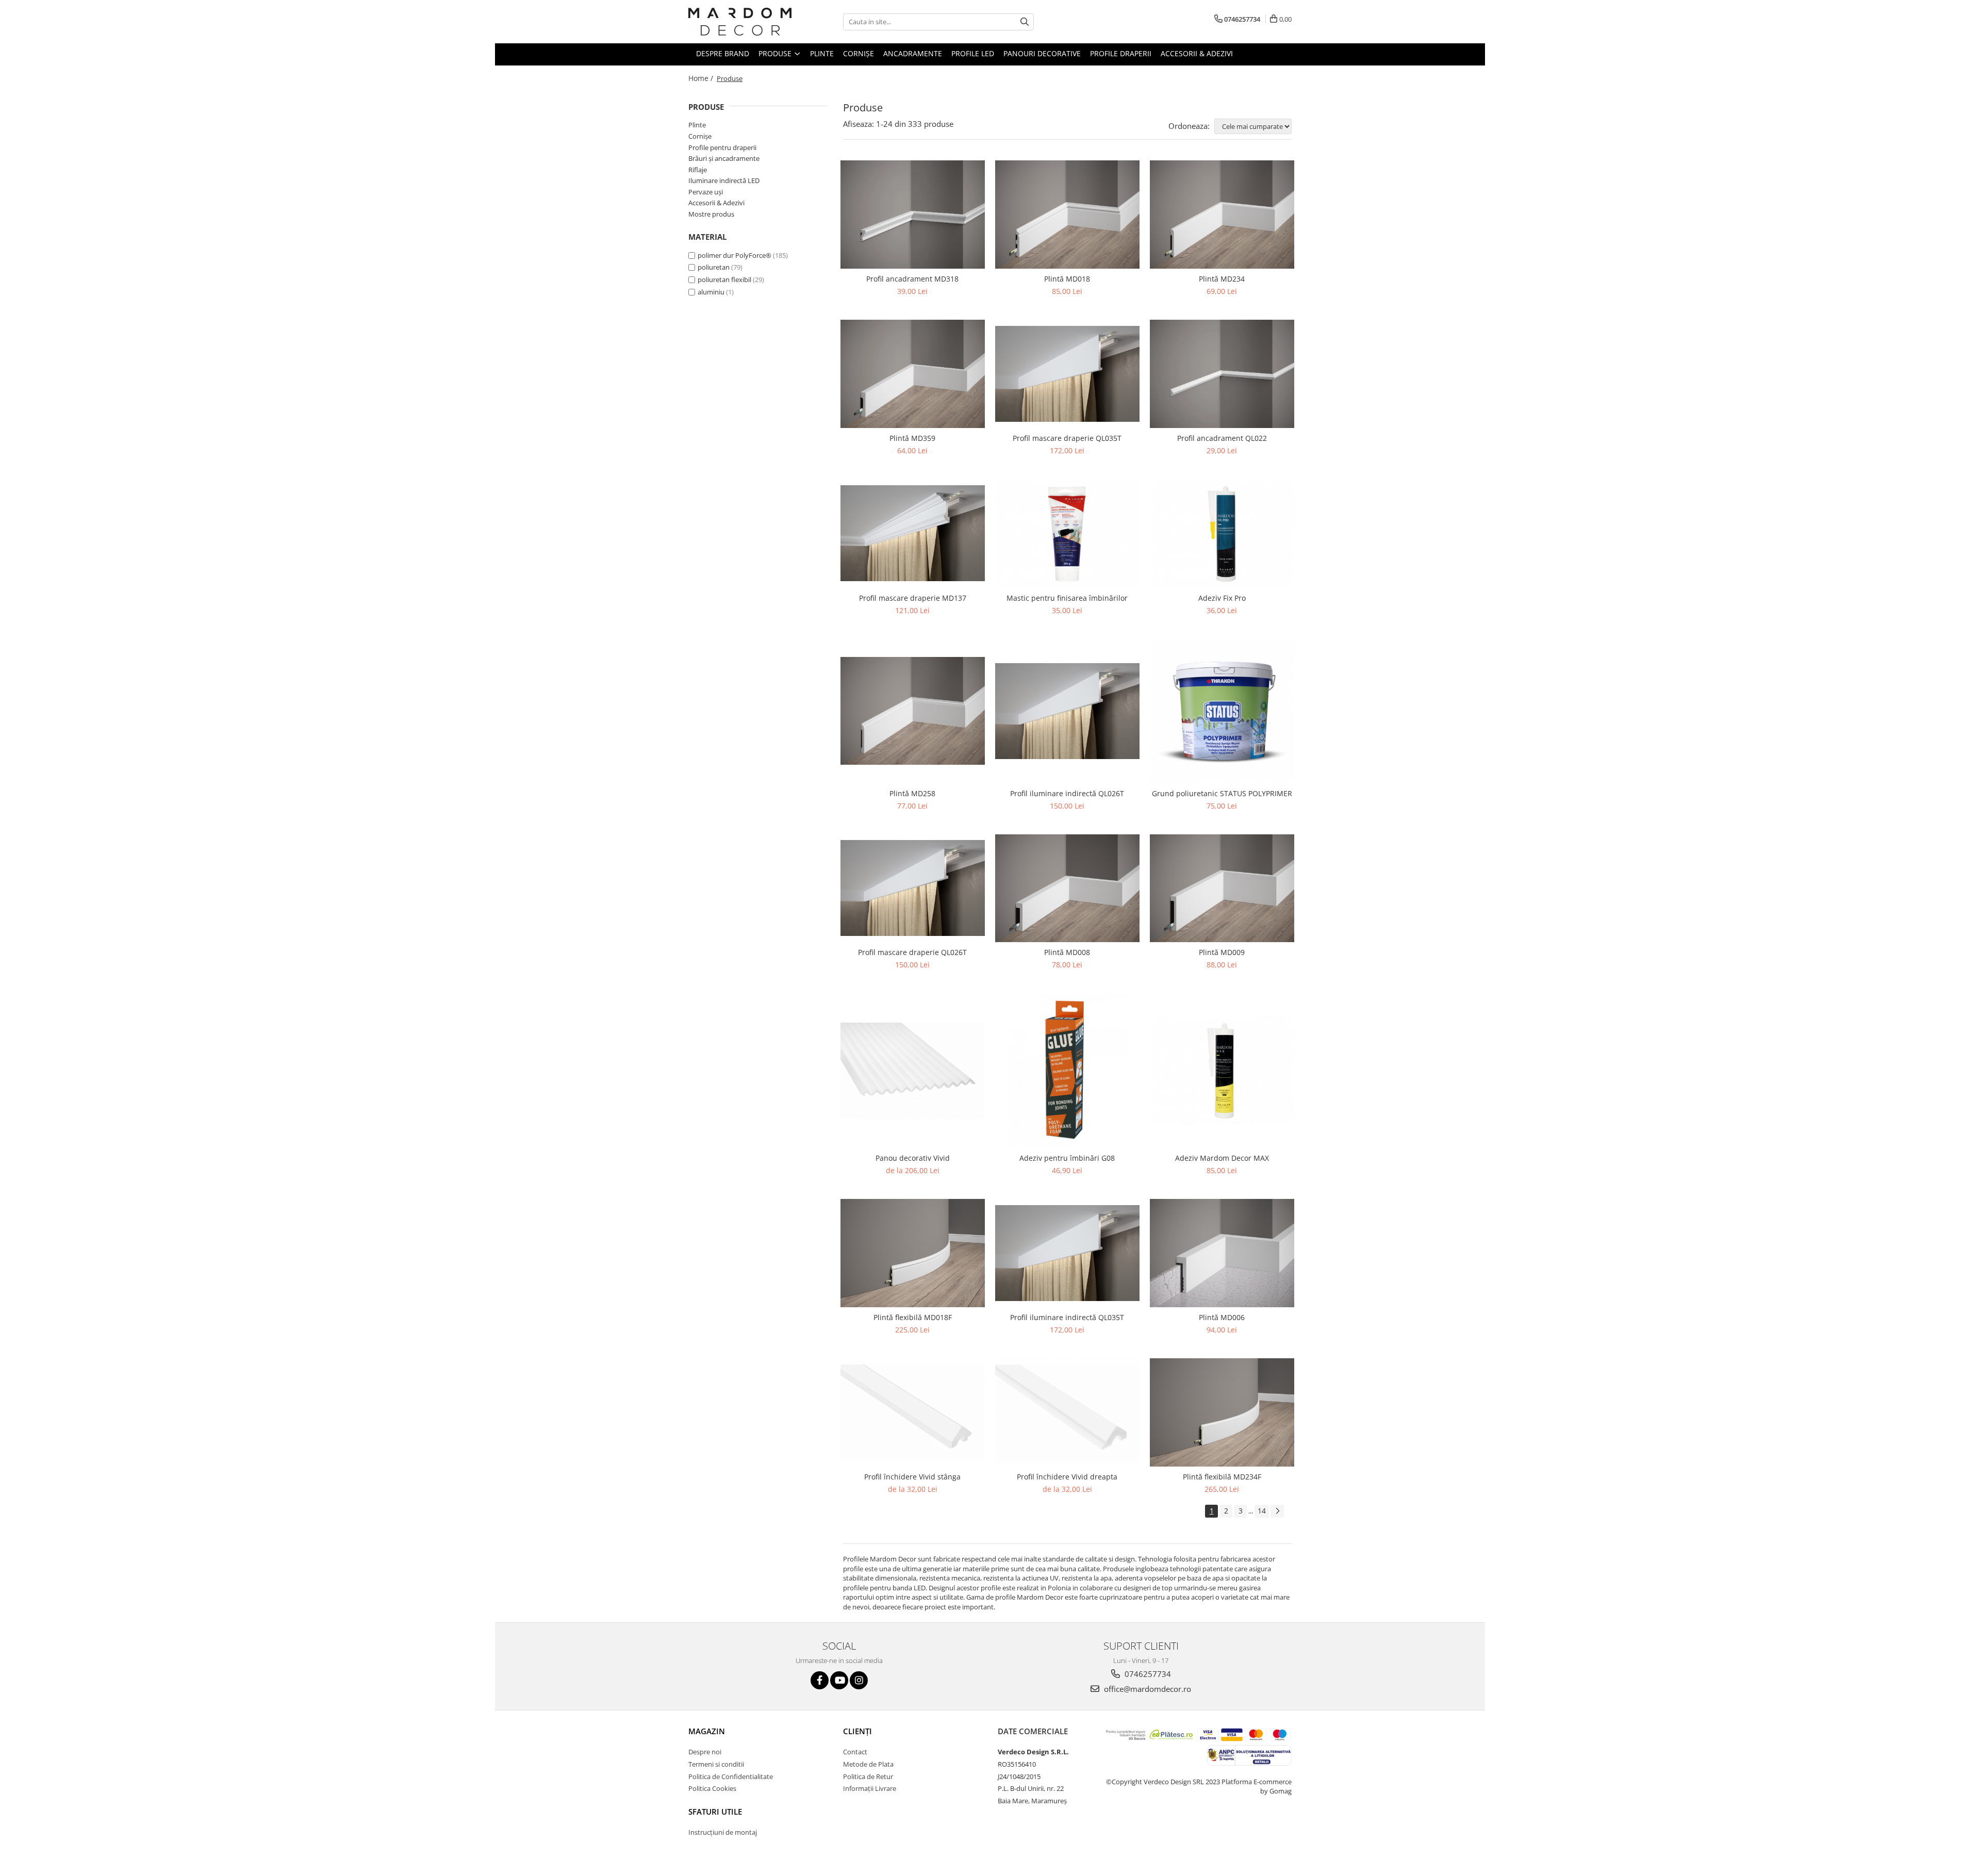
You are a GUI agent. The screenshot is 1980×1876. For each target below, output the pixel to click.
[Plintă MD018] (1067, 215)
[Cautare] (1025, 22)
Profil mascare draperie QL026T (912, 952)
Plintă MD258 (912, 793)
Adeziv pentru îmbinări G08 (1067, 1158)
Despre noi (705, 1752)
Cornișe (700, 136)
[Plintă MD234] (1222, 215)
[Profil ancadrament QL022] (1222, 374)
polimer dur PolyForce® (735, 255)
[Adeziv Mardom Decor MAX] (1222, 1071)
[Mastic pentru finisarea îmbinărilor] (1067, 533)
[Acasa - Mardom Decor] (740, 22)
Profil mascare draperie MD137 (913, 598)
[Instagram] (859, 1680)
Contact (855, 1752)
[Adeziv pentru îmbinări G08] (1067, 1071)
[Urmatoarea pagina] (1277, 1511)
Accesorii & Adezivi (716, 203)
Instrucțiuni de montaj (723, 1832)
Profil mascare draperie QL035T (1067, 438)
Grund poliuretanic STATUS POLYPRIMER (1222, 793)
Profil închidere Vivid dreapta (1067, 1477)
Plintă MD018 (1067, 279)
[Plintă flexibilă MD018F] (913, 1253)
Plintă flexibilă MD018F (913, 1317)
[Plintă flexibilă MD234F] (1222, 1412)
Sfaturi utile (715, 1812)
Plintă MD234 (1222, 279)
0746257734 (1147, 1674)
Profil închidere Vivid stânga (912, 1477)
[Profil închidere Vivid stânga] (913, 1413)
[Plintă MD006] (1222, 1253)
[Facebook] (820, 1680)
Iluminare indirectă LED (724, 180)
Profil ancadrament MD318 (912, 279)
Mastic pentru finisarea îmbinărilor (1067, 598)
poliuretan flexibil (724, 279)
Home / (702, 78)
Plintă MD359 (912, 438)
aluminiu (711, 292)
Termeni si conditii (716, 1764)
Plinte (697, 125)
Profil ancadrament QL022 (1222, 438)
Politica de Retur (868, 1776)
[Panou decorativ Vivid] (913, 1071)
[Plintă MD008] (1067, 888)
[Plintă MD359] (913, 374)
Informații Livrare (870, 1788)
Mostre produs (711, 214)
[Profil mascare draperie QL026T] (913, 888)
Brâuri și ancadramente (724, 158)
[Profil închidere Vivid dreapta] (1067, 1412)
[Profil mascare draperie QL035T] (1067, 374)
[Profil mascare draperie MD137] (913, 533)
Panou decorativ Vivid (913, 1158)
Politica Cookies (712, 1788)
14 (1262, 1511)
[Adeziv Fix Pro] (1222, 533)
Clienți (857, 1731)
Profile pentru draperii (722, 147)
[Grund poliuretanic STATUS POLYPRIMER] (1222, 711)
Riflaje (698, 170)
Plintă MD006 (1222, 1317)
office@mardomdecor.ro (1146, 1689)
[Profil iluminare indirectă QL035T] (1067, 1253)
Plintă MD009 (1222, 952)
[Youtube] (839, 1680)
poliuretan (714, 267)
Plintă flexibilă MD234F (1222, 1477)
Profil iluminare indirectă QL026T (1067, 793)
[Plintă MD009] (1222, 888)
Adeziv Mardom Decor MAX (1222, 1158)
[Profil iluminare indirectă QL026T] (1067, 711)
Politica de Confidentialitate (731, 1776)
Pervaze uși (706, 192)
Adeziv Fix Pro (1222, 598)
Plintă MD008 (1067, 952)
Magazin (707, 1731)
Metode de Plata (868, 1764)
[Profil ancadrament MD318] (913, 215)
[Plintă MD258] (913, 711)
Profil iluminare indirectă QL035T (1067, 1317)
